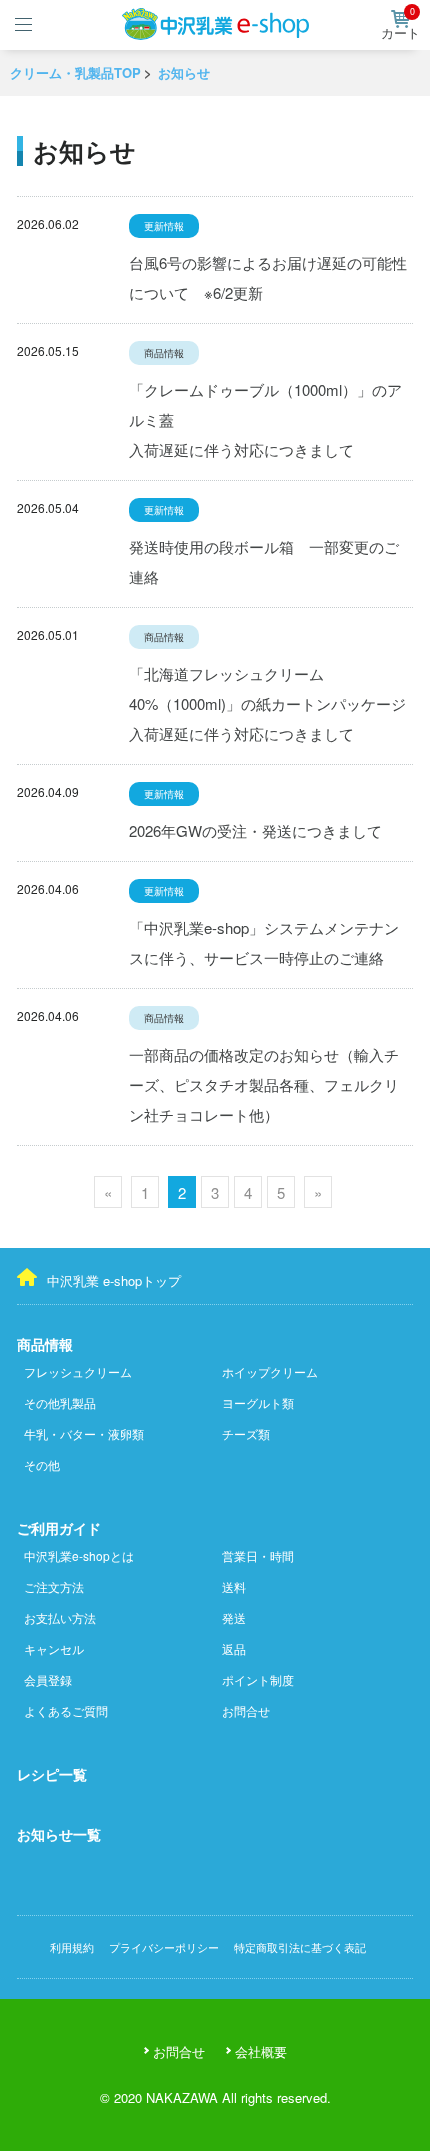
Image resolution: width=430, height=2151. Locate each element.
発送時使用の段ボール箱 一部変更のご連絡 (264, 561)
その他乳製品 (60, 1402)
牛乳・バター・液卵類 (84, 1433)
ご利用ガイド (59, 1528)
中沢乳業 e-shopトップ (114, 1280)
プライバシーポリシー (164, 1947)
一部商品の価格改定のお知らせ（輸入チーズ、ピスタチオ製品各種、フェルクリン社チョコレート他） (264, 1084)
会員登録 (48, 1679)
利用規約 (72, 1947)
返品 (234, 1648)
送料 (234, 1586)
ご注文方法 (54, 1586)
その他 (42, 1464)
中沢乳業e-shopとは (79, 1555)
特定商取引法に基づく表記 (300, 1947)
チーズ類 (246, 1433)
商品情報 (45, 1344)
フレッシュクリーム (78, 1371)
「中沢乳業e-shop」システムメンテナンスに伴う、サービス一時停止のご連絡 (264, 942)
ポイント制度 (258, 1679)
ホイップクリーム (270, 1371)
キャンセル (54, 1648)
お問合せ (246, 1710)
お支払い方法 (60, 1617)
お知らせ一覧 (59, 1834)
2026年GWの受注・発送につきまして (255, 830)
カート (400, 26)
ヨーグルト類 (258, 1402)
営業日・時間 (258, 1555)
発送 (234, 1617)
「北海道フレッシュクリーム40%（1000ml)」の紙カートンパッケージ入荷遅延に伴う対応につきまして (267, 703)
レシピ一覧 (52, 1774)
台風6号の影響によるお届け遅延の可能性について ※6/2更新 (268, 277)
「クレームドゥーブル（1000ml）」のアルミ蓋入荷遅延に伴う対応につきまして (265, 419)
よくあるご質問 (66, 1710)
